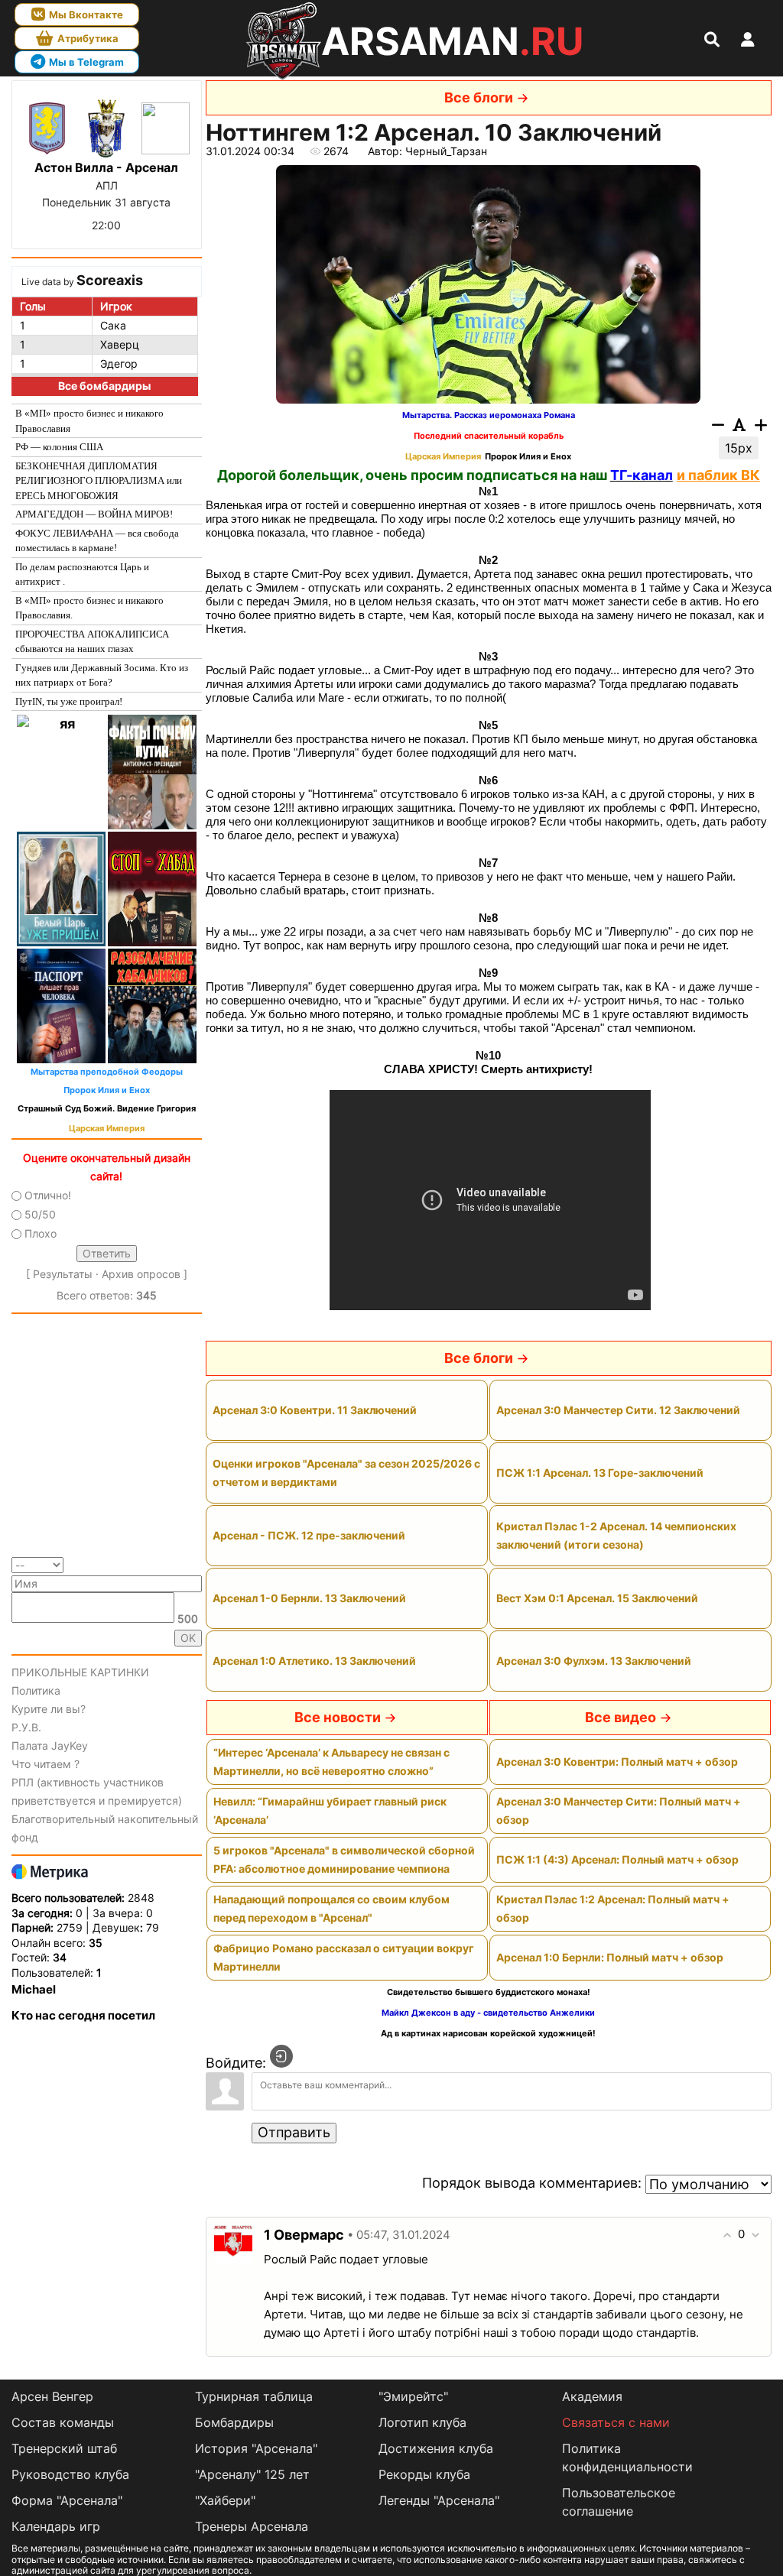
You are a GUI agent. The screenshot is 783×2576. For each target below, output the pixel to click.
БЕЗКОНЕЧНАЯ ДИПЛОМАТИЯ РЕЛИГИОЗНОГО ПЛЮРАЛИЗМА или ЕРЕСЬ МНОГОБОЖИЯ (99, 481)
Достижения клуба (436, 2448)
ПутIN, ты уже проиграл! (69, 701)
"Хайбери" (225, 2500)
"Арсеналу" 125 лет (252, 2474)
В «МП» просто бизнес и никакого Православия (89, 421)
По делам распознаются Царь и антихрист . (82, 574)
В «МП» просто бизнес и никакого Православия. (89, 608)
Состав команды (63, 2422)
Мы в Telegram (86, 62)
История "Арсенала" (256, 2448)
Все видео (621, 1717)
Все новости (338, 1717)
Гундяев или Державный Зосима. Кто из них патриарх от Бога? (102, 675)
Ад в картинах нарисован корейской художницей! (488, 2034)
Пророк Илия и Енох (107, 1090)
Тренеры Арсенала (252, 2526)
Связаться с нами (616, 2422)
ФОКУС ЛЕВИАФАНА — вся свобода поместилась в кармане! (97, 541)
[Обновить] (197, 1564)
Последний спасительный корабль (489, 436)
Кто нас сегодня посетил (83, 2015)
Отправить (294, 2132)
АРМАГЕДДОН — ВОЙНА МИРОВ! (94, 514)
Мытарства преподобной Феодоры (107, 1072)
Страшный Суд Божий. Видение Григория (107, 1109)
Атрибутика (88, 38)
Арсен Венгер (52, 2396)
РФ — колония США (59, 447)
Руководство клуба (70, 2474)
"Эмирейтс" (413, 2396)
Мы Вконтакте (86, 15)
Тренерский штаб (64, 2448)
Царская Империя (107, 1129)
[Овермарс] (233, 2243)
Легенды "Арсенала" (439, 2500)
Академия (592, 2396)
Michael (34, 1989)
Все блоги (479, 97)
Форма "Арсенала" (67, 2500)
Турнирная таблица (254, 2396)
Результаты (63, 1274)
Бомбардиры (234, 2422)
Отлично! (48, 1195)
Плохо (41, 1234)
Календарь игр (56, 2526)
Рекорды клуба (424, 2474)
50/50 (40, 1214)
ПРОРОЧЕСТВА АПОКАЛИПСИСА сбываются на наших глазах (92, 642)
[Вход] (281, 2056)
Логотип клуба (422, 2422)
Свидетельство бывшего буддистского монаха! (489, 1992)
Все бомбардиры (104, 386)
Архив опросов (141, 1274)
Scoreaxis (110, 280)
